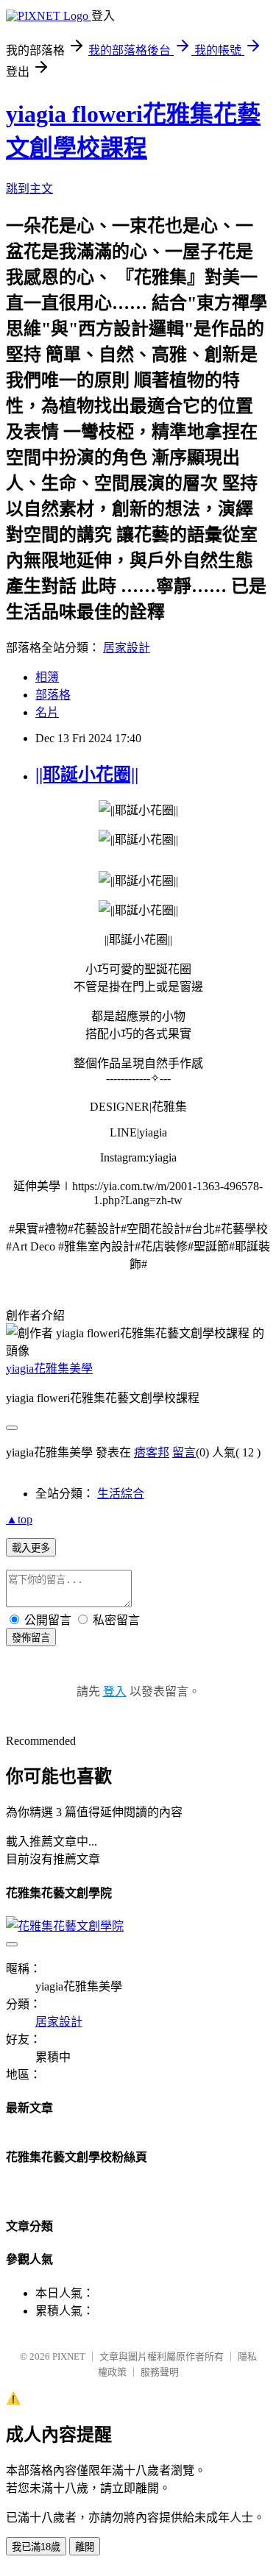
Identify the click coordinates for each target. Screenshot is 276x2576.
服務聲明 (160, 2372)
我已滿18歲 (36, 2547)
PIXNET (69, 2356)
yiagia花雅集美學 (49, 1369)
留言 (184, 1452)
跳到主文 (29, 189)
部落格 (53, 695)
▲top (19, 1519)
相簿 (47, 677)
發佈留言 (31, 1638)
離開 (85, 2547)
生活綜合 (121, 1494)
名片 (47, 712)
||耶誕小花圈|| (87, 775)
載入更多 (31, 1548)
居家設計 (127, 648)
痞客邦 (152, 1452)
